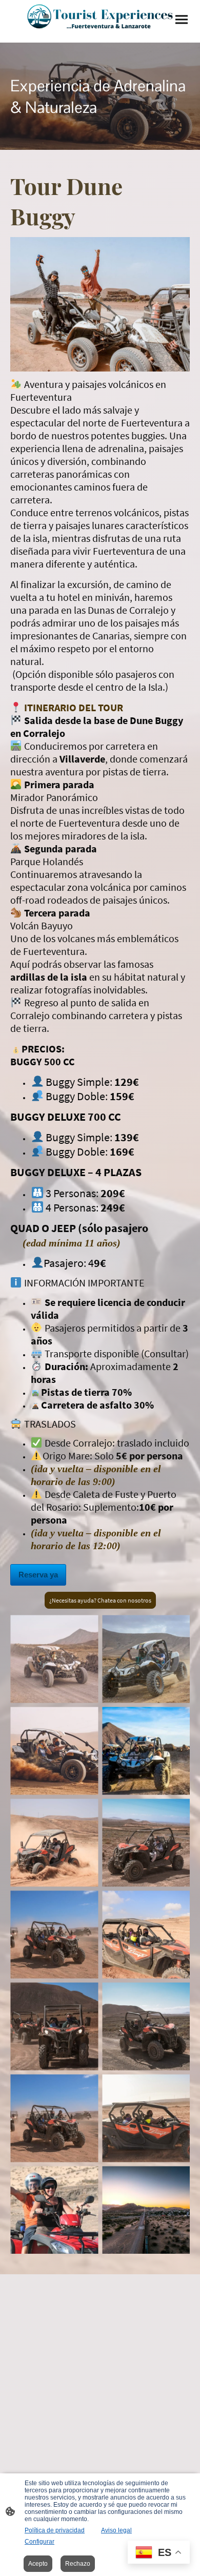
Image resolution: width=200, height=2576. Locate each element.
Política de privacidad (55, 2530)
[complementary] (159, 2553)
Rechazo (78, 2564)
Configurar (39, 2542)
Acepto (38, 2564)
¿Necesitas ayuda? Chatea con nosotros (100, 1600)
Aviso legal (116, 2530)
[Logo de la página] (100, 17)
